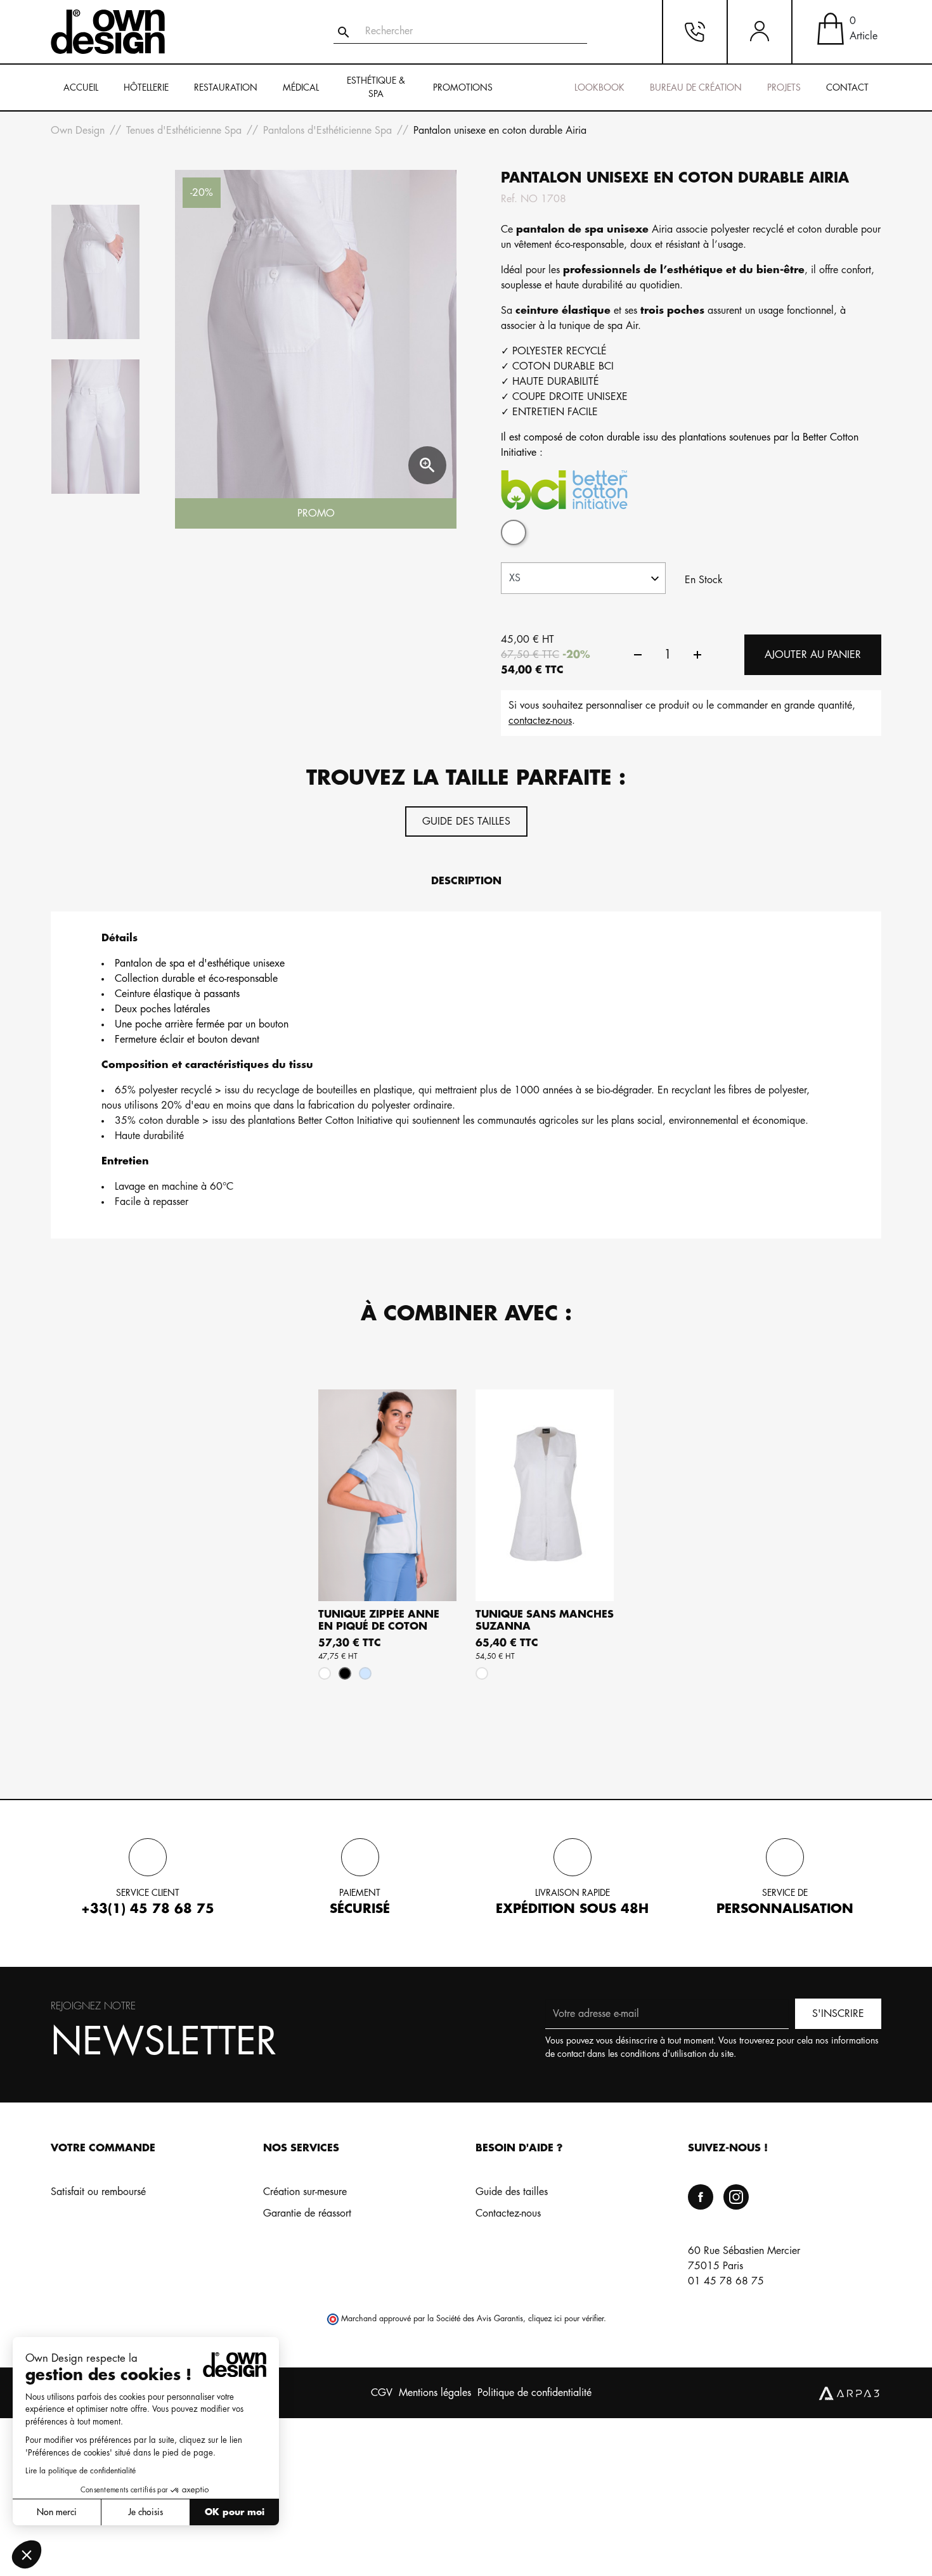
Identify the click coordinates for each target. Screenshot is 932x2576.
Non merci (57, 2512)
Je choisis (146, 2512)
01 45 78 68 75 (726, 2281)
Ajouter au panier (813, 655)
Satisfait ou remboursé (98, 2192)
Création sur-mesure (305, 2192)
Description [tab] (466, 881)
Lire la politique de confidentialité (81, 2471)
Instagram (736, 2197)
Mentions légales (435, 2393)
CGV (382, 2393)
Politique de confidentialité (534, 2393)
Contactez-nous (508, 2213)
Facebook (701, 2197)
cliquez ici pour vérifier (566, 2319)
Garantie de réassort (307, 2213)
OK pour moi (235, 2512)
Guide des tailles (466, 821)
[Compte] (760, 32)
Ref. (509, 199)
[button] (27, 2554)
